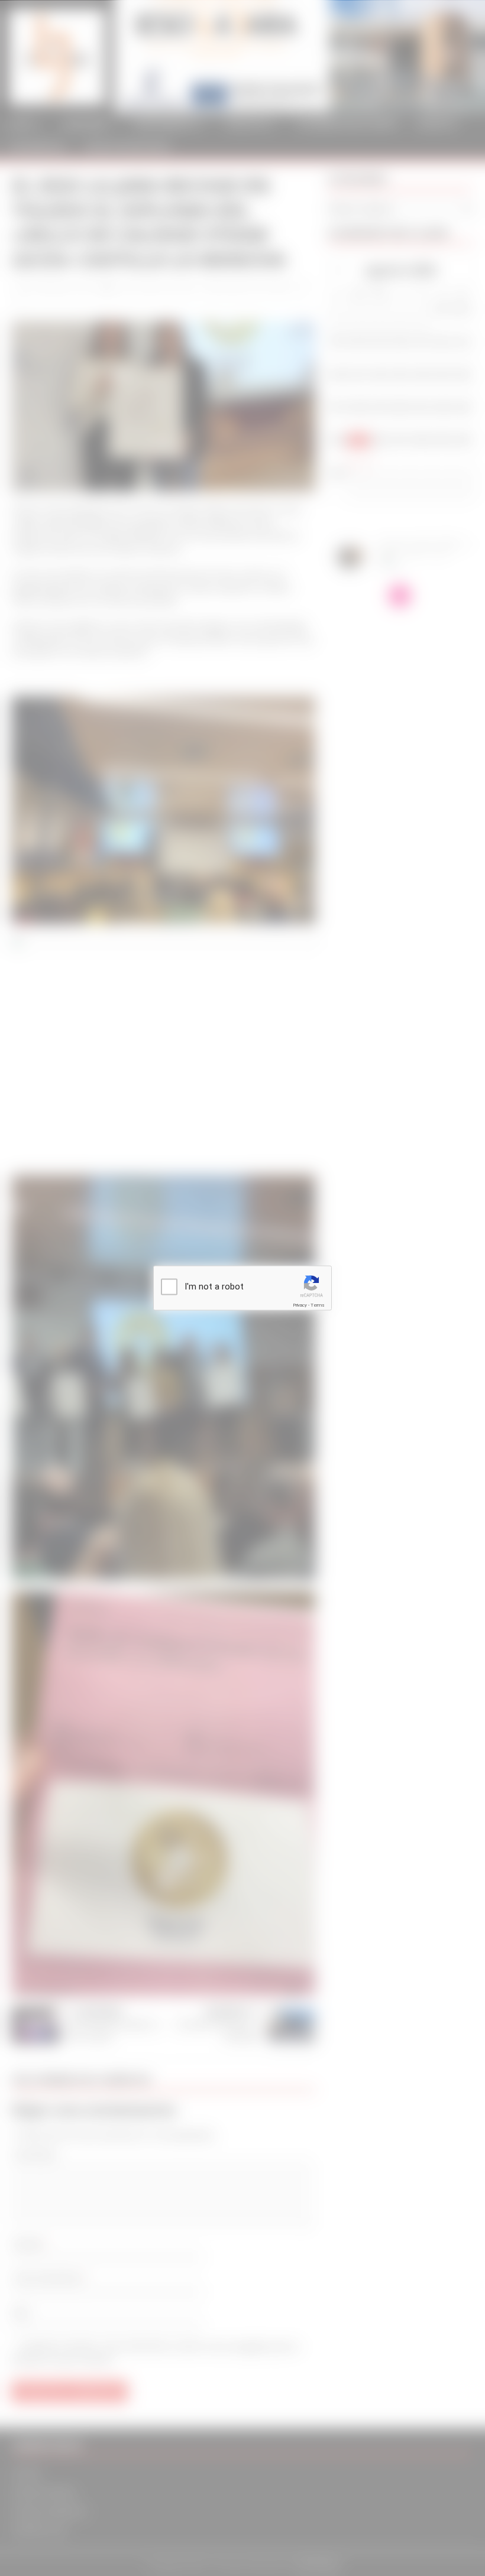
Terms (318, 1305)
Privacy (300, 1305)
